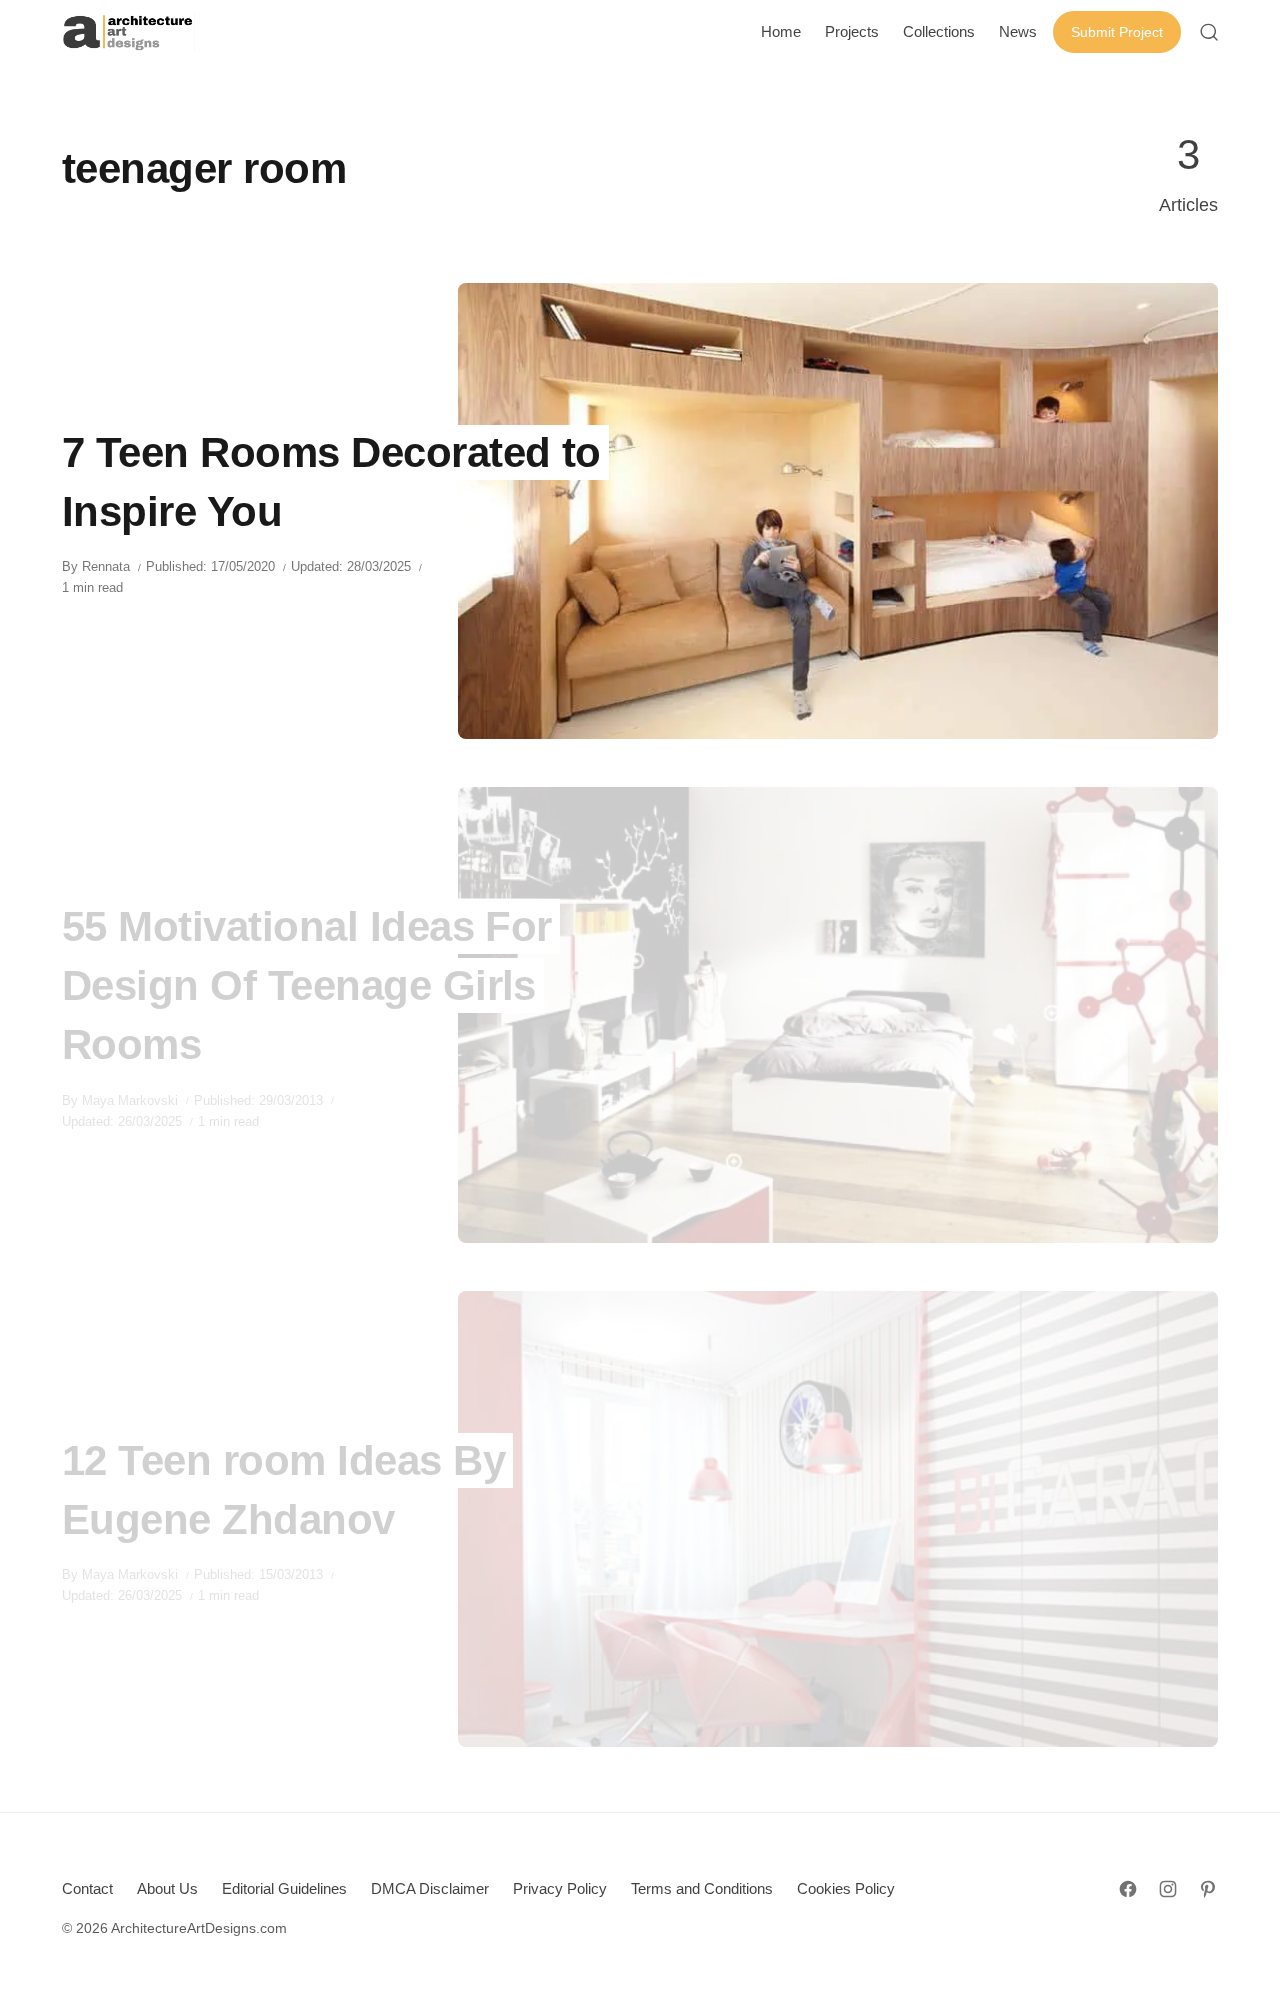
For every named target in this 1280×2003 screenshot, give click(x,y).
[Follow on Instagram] (1168, 1889)
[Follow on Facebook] (1128, 1889)
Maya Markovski (130, 1100)
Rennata (106, 566)
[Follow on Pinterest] (1208, 1889)
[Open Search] (1209, 32)
